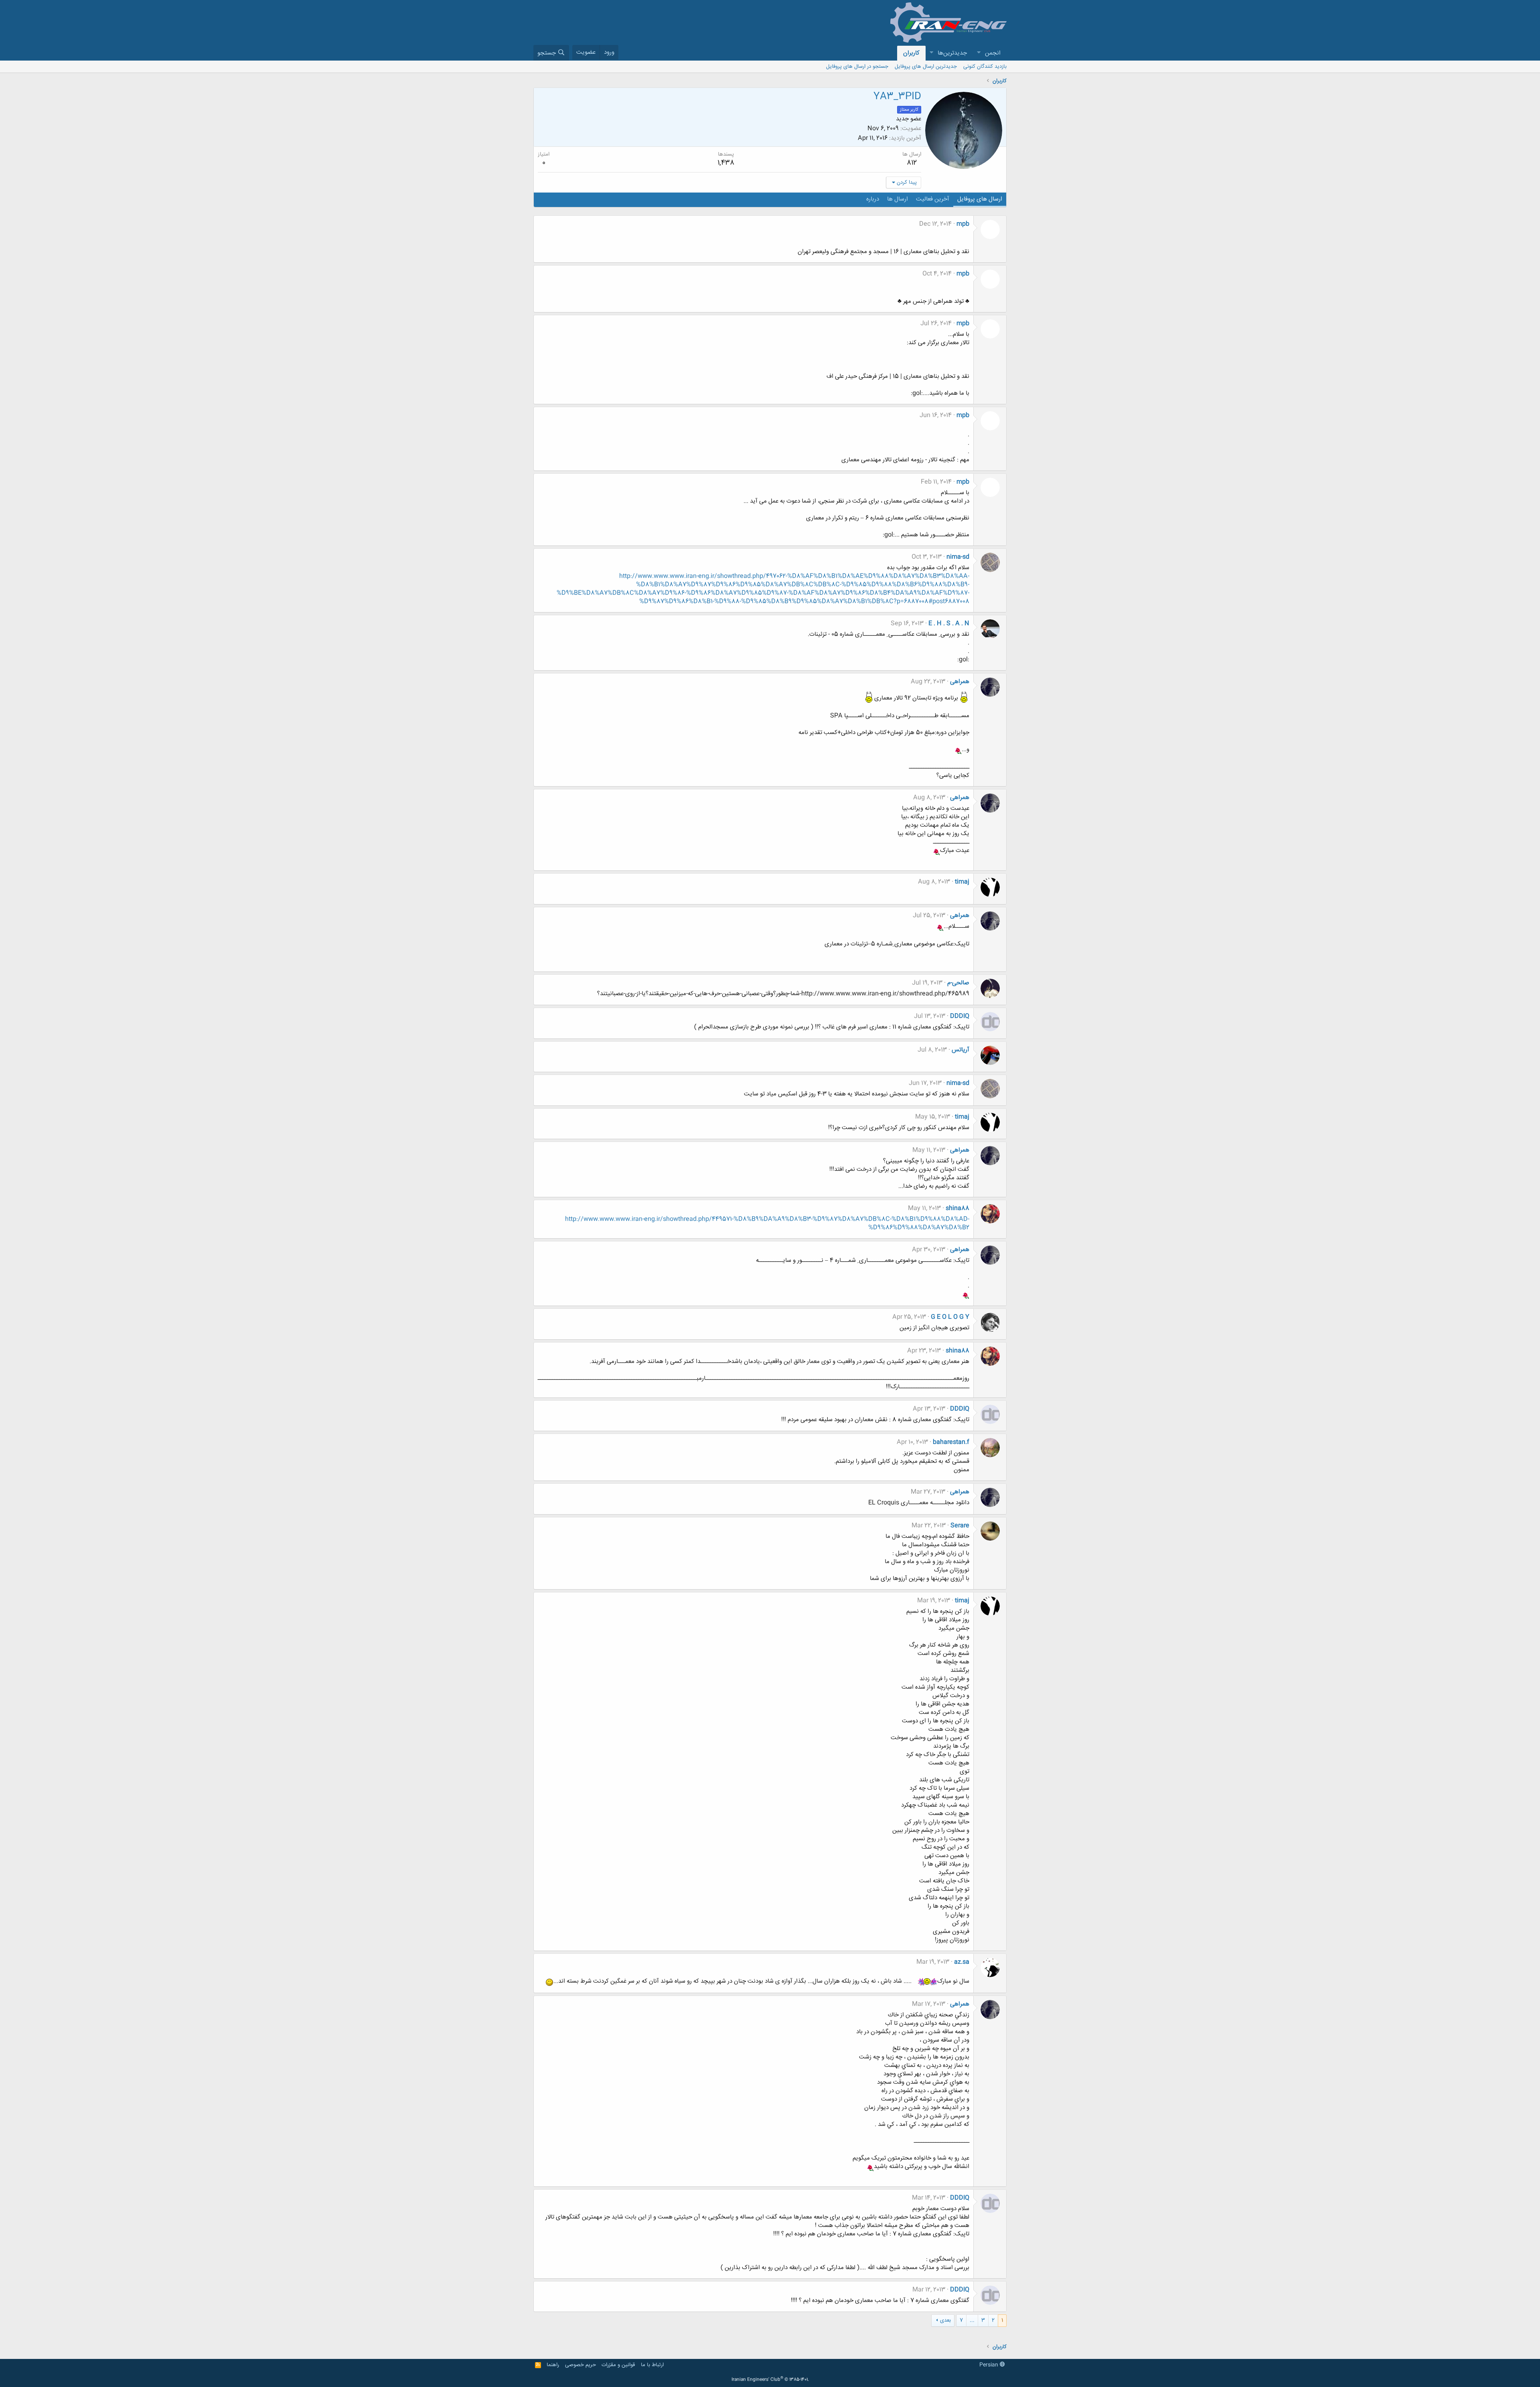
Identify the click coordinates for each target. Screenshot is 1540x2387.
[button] (979, 53)
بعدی (945, 2320)
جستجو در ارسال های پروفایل (857, 67)
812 (912, 163)
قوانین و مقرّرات (618, 2365)
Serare (960, 1526)
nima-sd (958, 557)
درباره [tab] (873, 199)
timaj (962, 882)
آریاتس (960, 1050)
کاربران (911, 53)
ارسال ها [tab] (898, 199)
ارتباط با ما (652, 2365)
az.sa (962, 1962)
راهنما (553, 2365)
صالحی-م (958, 983)
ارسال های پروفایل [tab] (980, 199)
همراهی (960, 682)
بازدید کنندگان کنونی (985, 67)
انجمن (993, 53)
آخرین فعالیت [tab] (933, 199)
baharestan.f (951, 1442)
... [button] (972, 2320)
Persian (990, 2365)
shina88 (957, 1208)
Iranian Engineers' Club (770, 2380)
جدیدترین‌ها (952, 53)
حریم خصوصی (581, 2365)
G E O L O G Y (950, 1317)
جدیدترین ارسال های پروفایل (926, 67)
